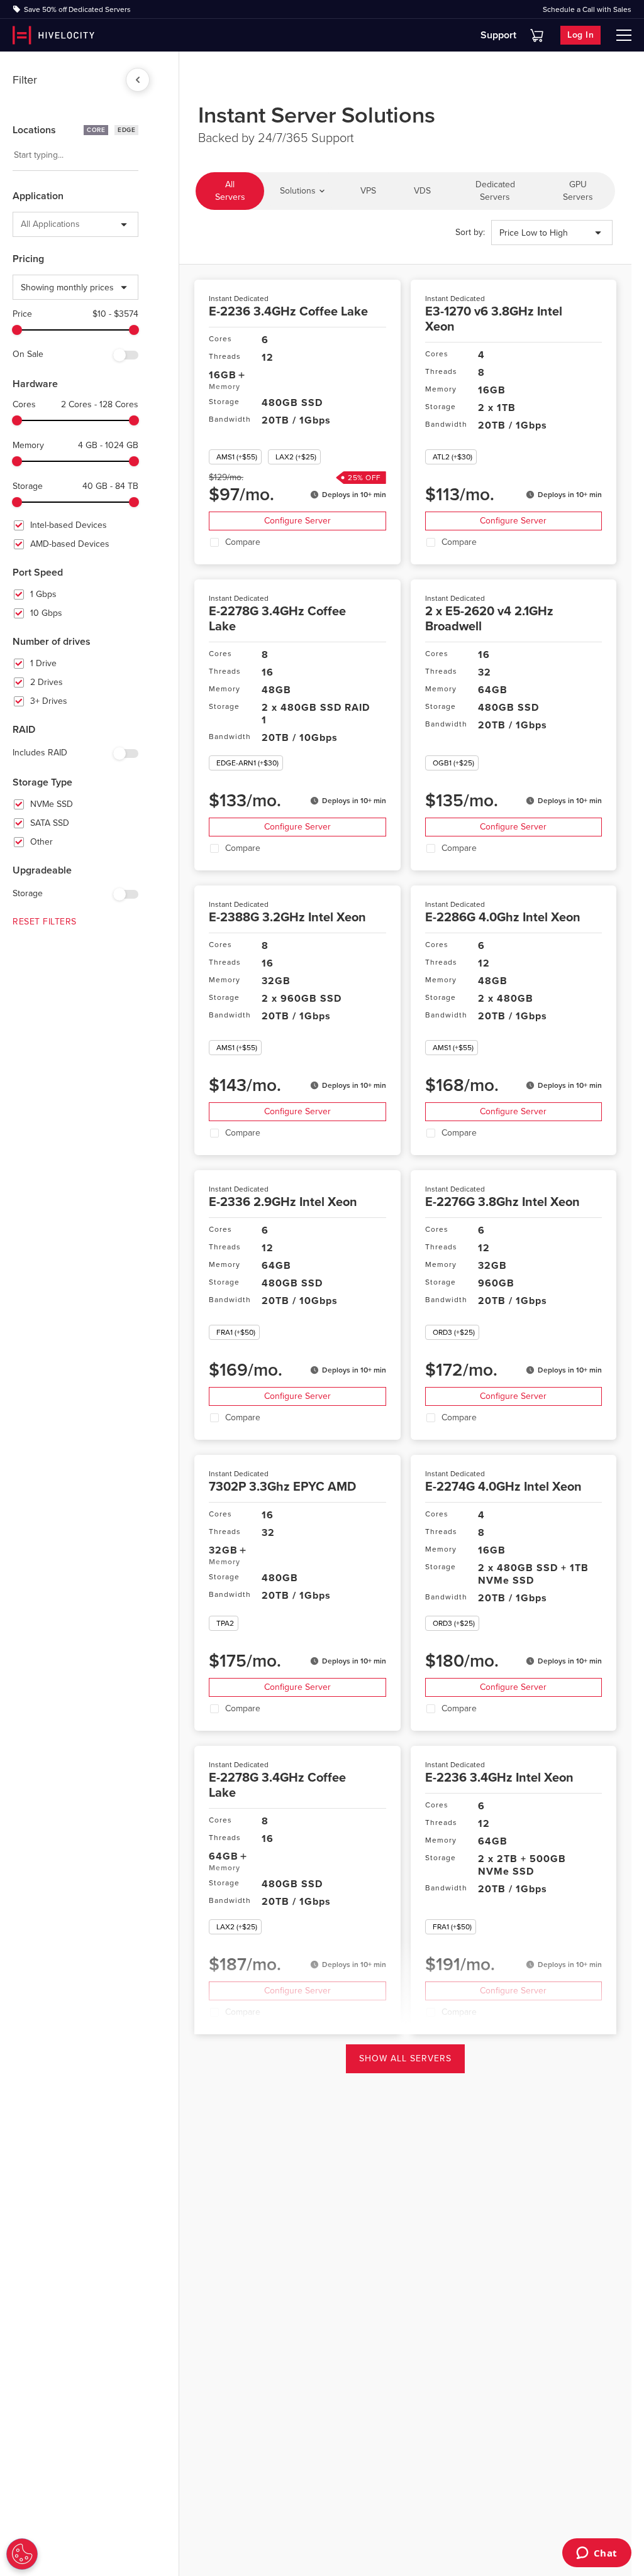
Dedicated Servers (495, 191)
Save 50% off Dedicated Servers (77, 9)
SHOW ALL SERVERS (405, 2058)
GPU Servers (578, 191)
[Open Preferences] (22, 2554)
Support (498, 35)
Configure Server (297, 521)
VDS (422, 191)
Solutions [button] (298, 191)
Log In (580, 35)
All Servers (230, 191)
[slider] (17, 330)
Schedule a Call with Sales (587, 9)
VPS (368, 191)
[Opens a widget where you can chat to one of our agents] (597, 2554)
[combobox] (13, 155)
